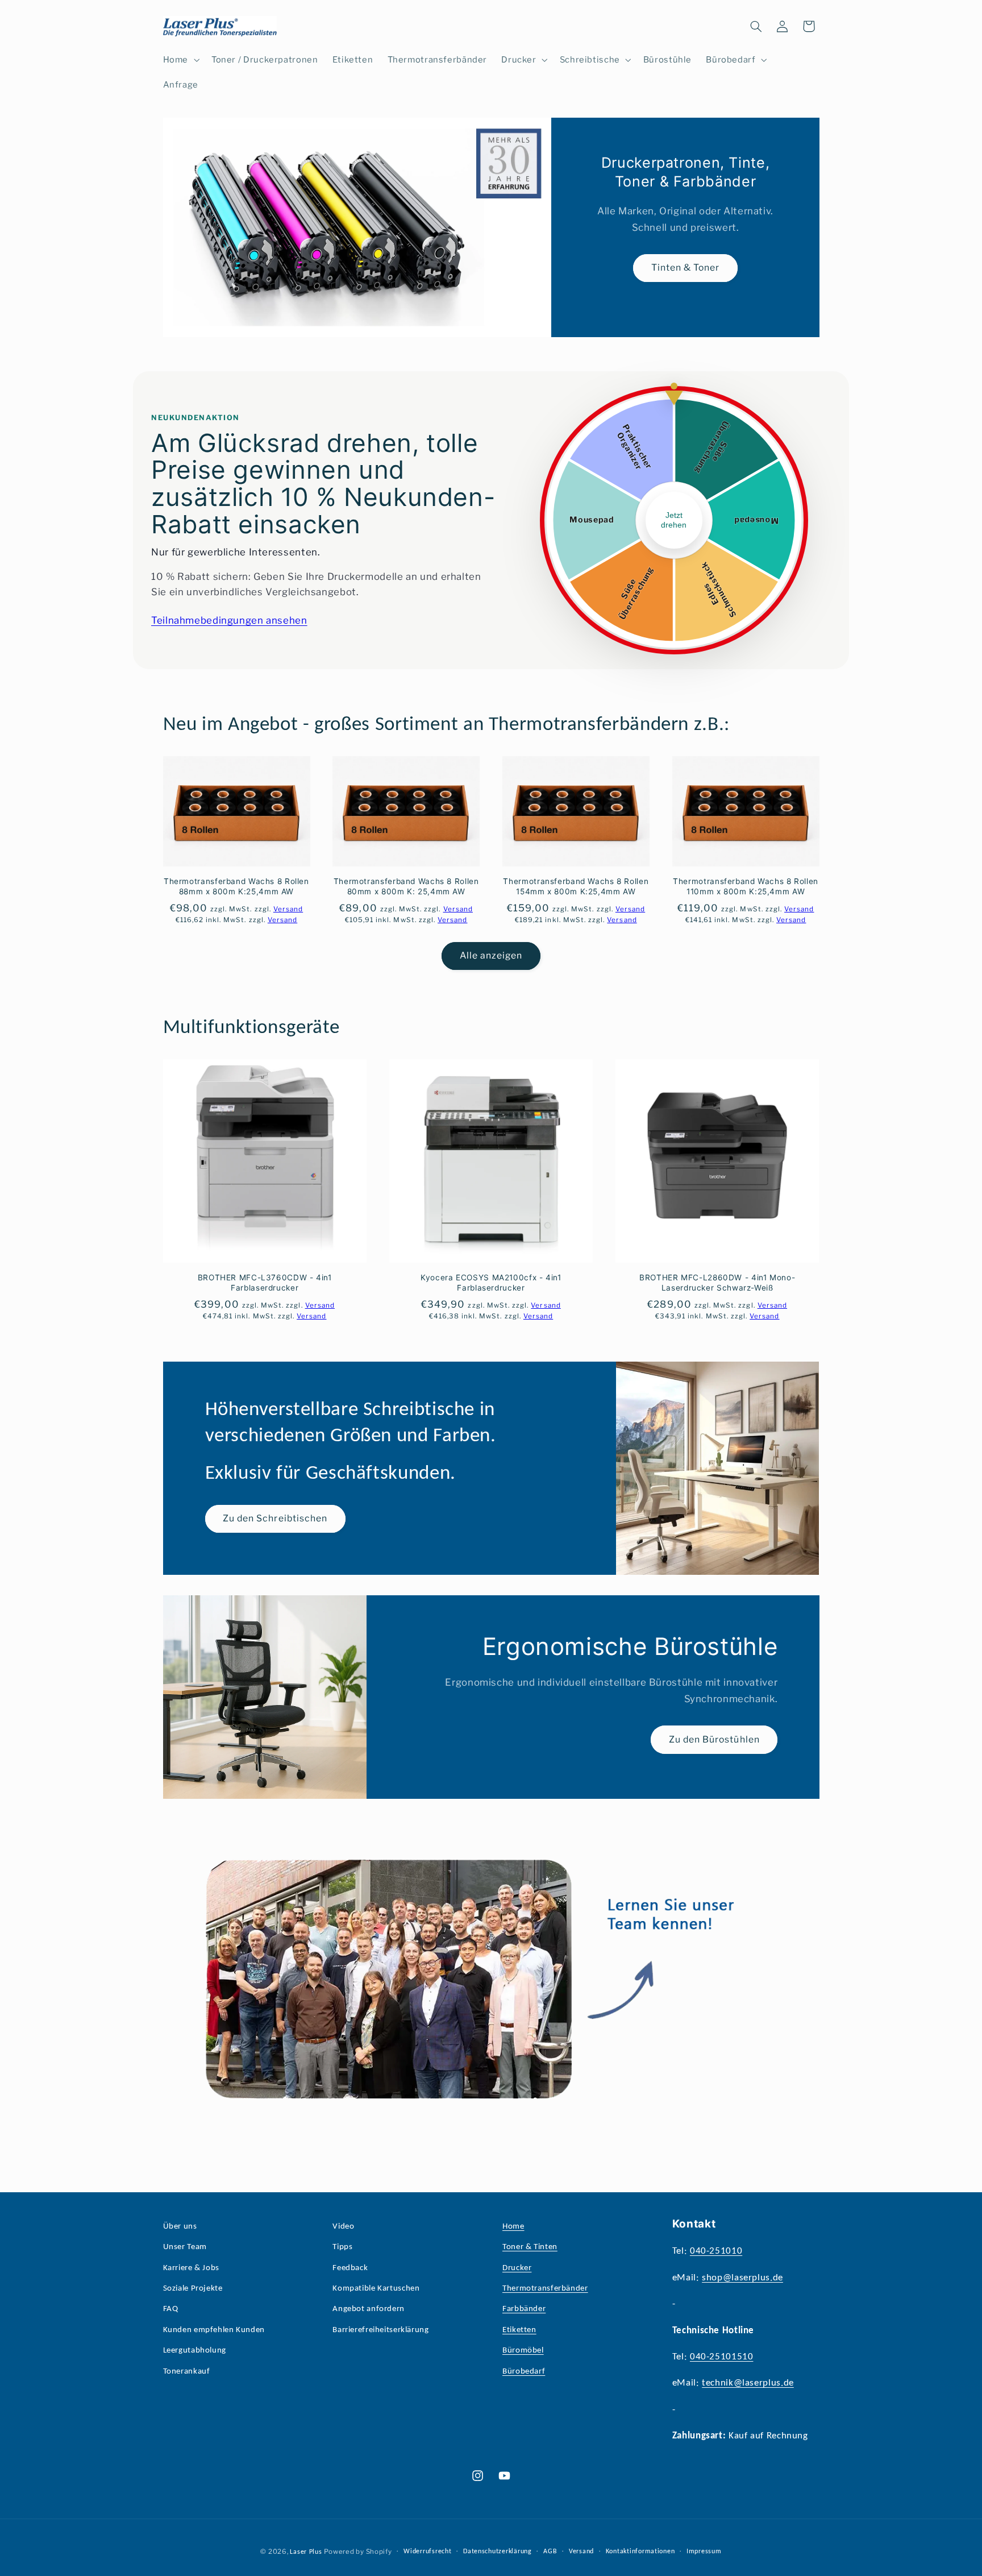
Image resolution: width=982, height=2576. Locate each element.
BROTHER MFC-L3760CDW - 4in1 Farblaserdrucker (265, 1283)
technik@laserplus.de (748, 2383)
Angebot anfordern (369, 2309)
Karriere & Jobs (191, 2268)
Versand (581, 2552)
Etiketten (519, 2330)
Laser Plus (306, 2552)
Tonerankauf (187, 2372)
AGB (550, 2552)
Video (343, 2227)
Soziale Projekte (193, 2289)
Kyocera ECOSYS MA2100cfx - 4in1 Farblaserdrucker (491, 1283)
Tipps (342, 2247)
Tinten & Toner (685, 268)
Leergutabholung (195, 2351)
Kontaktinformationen (640, 2552)
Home (513, 2227)
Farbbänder (524, 2309)
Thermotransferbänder (545, 2289)
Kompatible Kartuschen (376, 2289)
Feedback (350, 2268)
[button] (180, 60)
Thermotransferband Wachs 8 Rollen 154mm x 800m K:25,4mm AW (576, 886)
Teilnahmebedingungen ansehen (229, 620)
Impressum (704, 2552)
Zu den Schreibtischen (275, 1519)
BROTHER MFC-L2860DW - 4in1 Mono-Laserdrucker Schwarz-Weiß (717, 1283)
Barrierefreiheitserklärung (380, 2330)
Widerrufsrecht (427, 2552)
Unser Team (185, 2247)
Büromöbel (523, 2351)
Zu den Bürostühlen (714, 1739)
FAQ (171, 2309)
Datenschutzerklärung (498, 2552)
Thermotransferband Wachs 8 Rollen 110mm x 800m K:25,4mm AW (746, 886)
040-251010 (716, 2251)
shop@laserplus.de (742, 2278)
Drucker (517, 2268)
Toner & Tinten (530, 2247)
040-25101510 (722, 2357)
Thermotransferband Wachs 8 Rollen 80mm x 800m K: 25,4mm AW (406, 886)
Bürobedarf (524, 2372)
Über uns (180, 2227)
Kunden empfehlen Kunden (214, 2330)
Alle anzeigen (491, 955)
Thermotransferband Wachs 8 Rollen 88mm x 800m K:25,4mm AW (236, 886)
